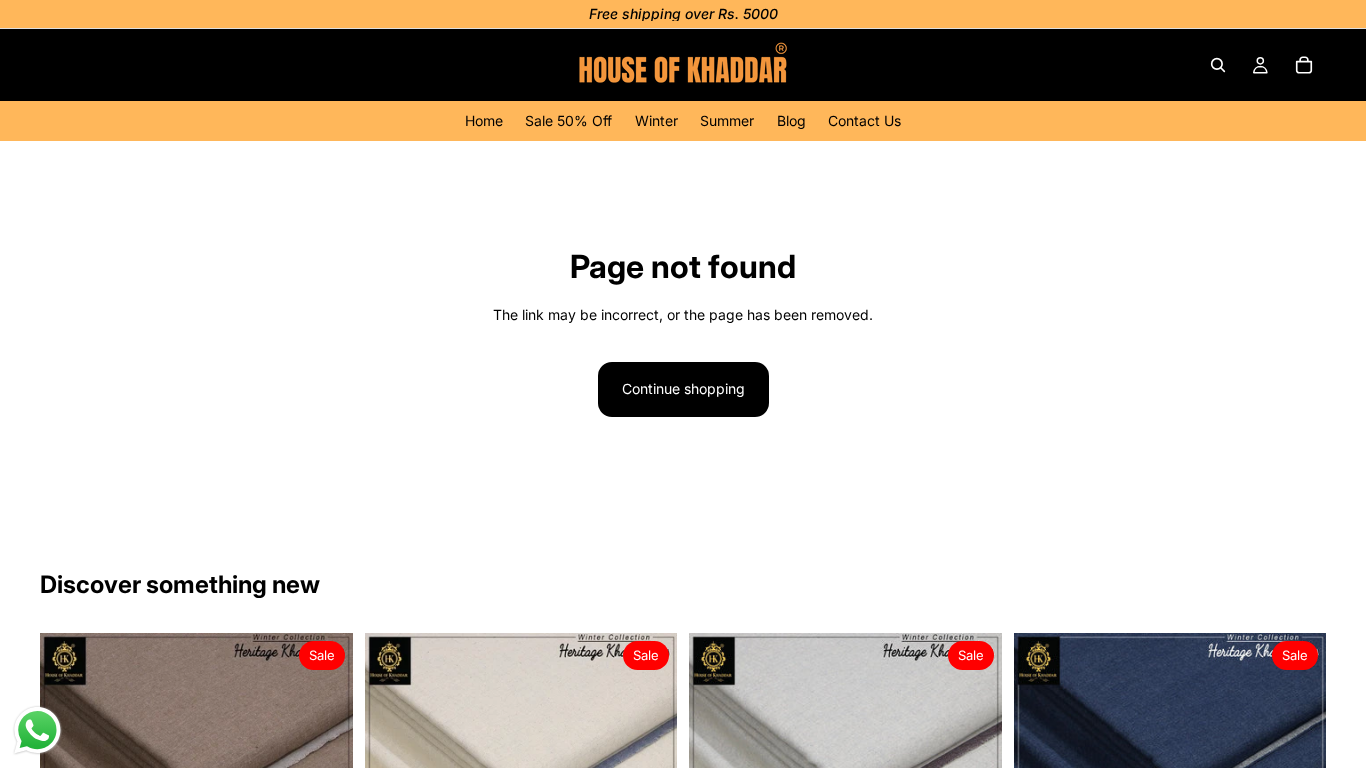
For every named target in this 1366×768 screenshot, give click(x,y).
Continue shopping (683, 388)
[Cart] (1304, 65)
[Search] (1218, 65)
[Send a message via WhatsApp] (37, 730)
